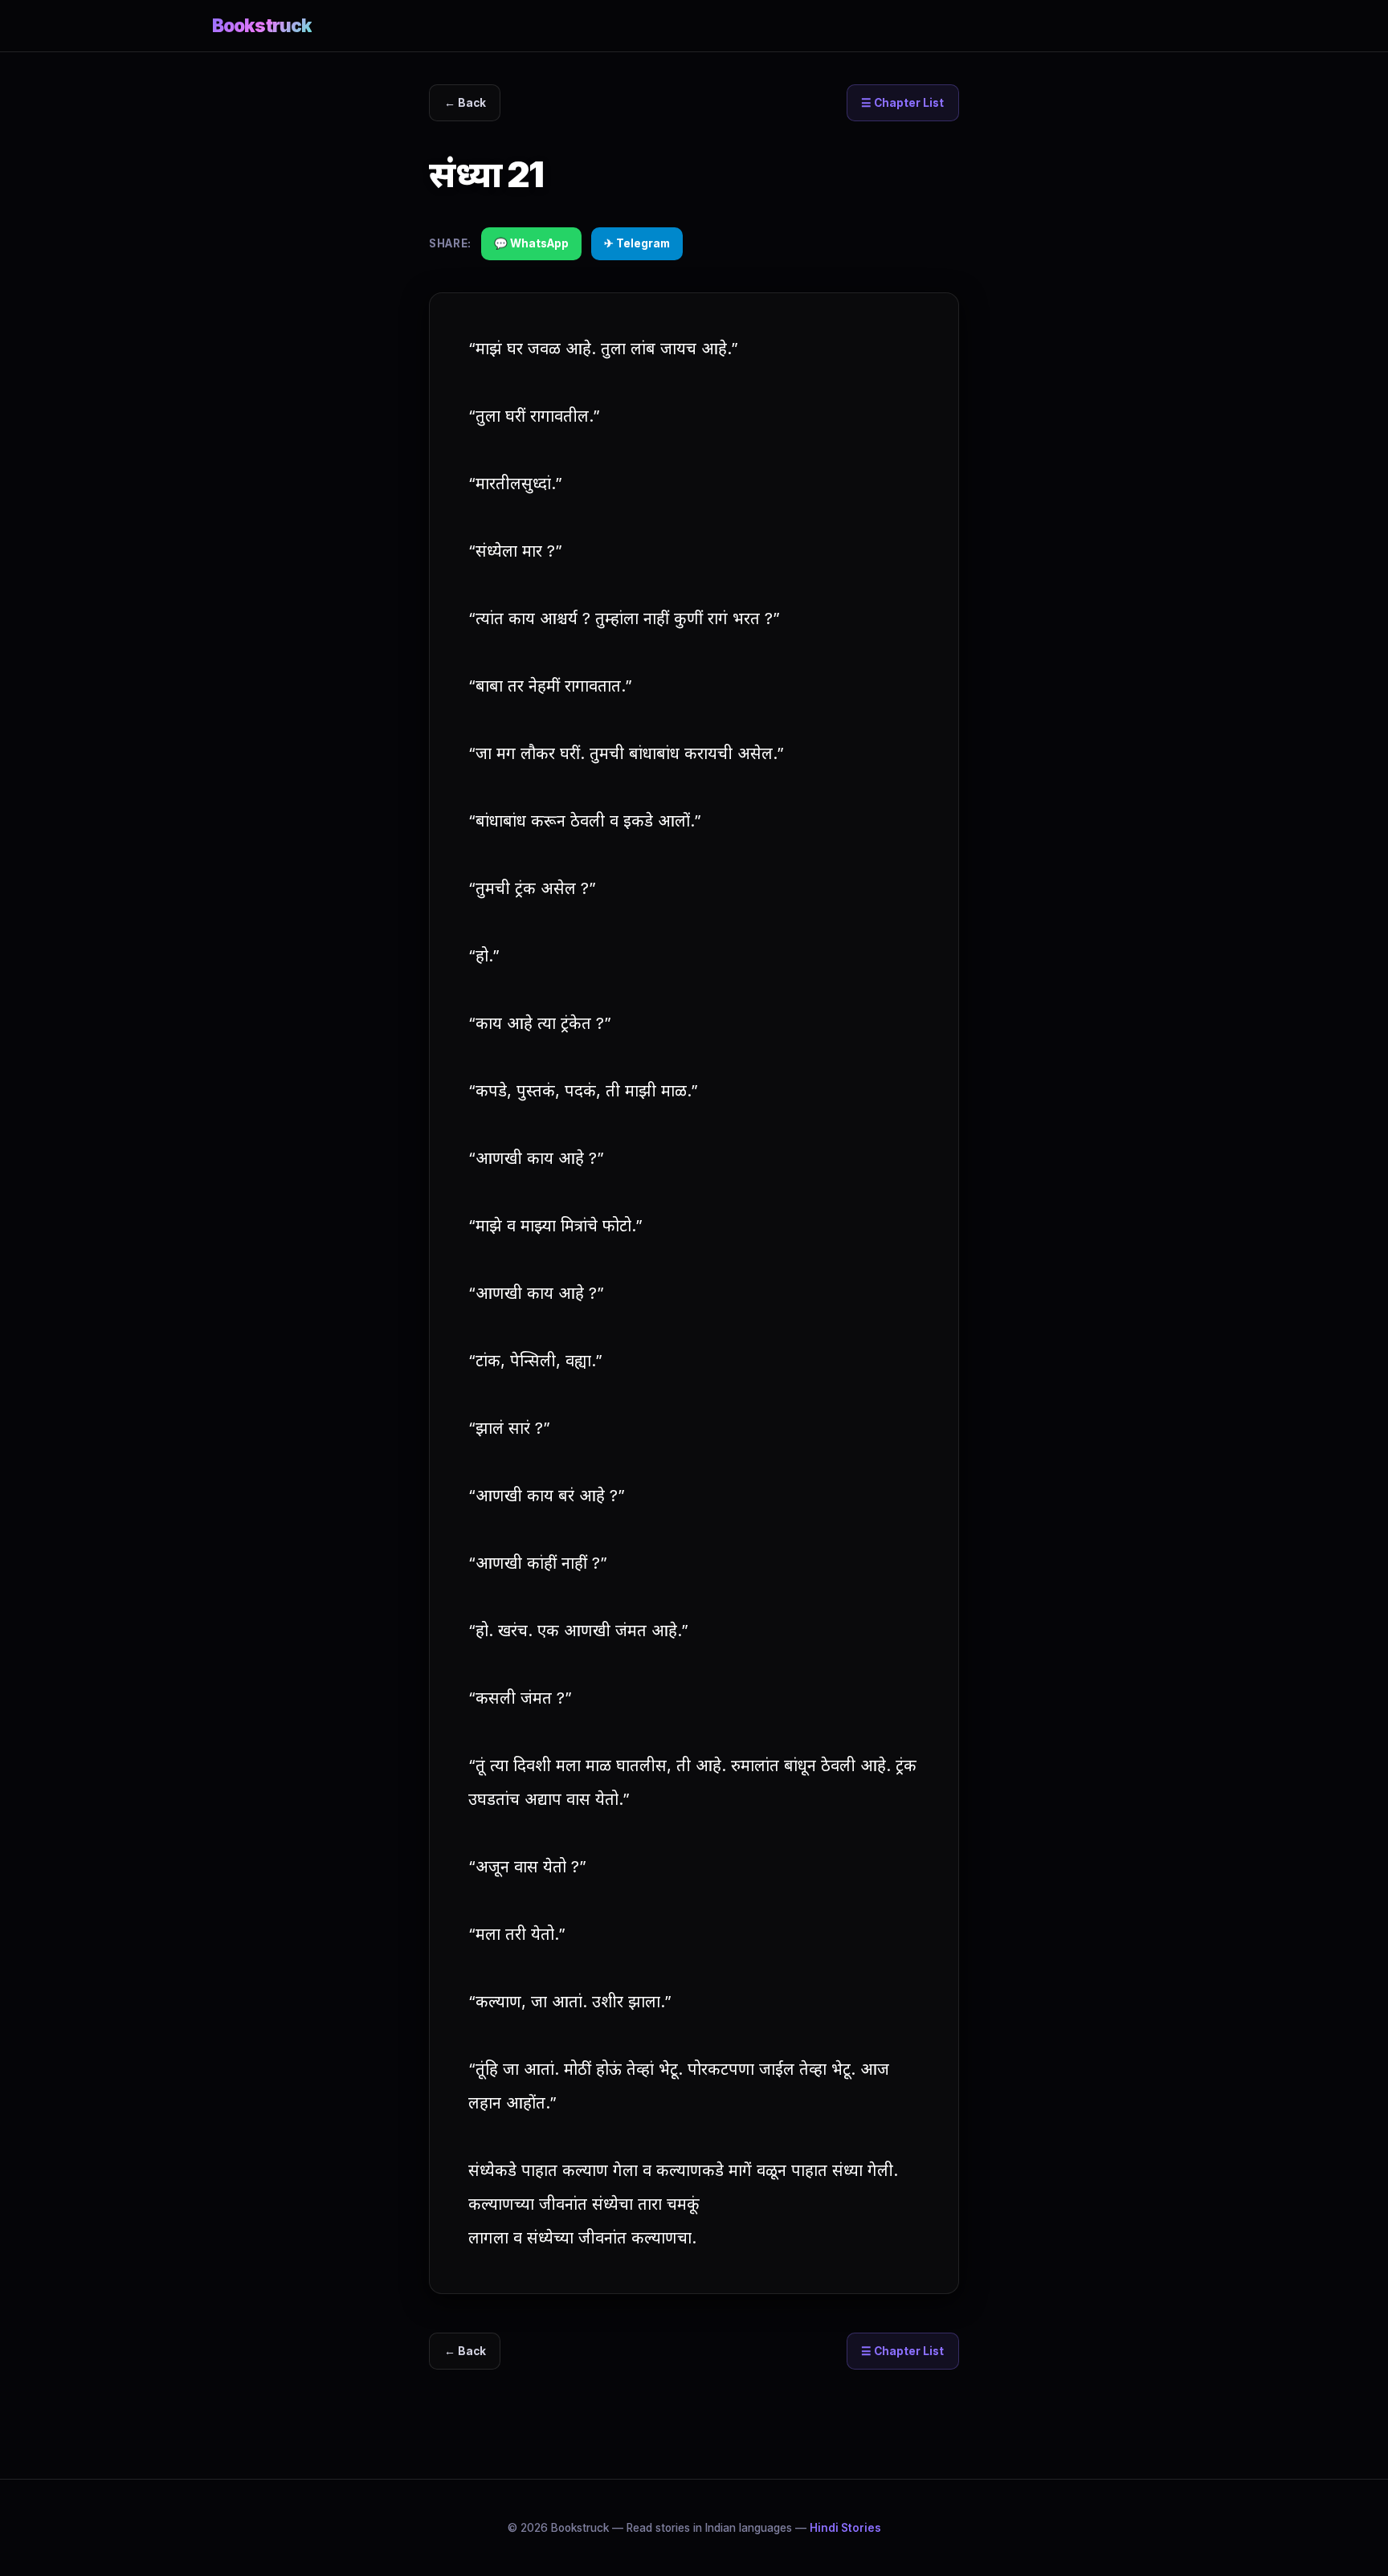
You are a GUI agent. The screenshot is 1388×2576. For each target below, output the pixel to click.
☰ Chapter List (902, 103)
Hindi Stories (845, 2528)
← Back (465, 103)
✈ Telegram (637, 243)
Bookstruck (262, 25)
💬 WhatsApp (531, 243)
